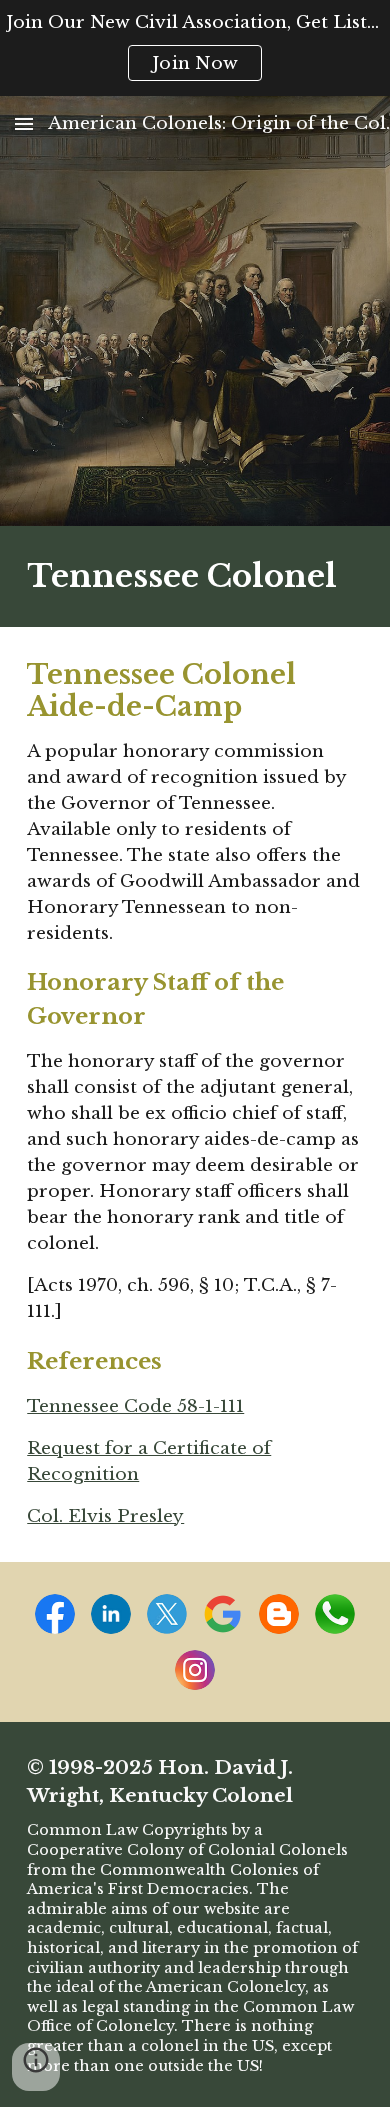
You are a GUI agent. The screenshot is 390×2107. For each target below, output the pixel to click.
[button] (24, 123)
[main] (195, 576)
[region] (195, 48)
